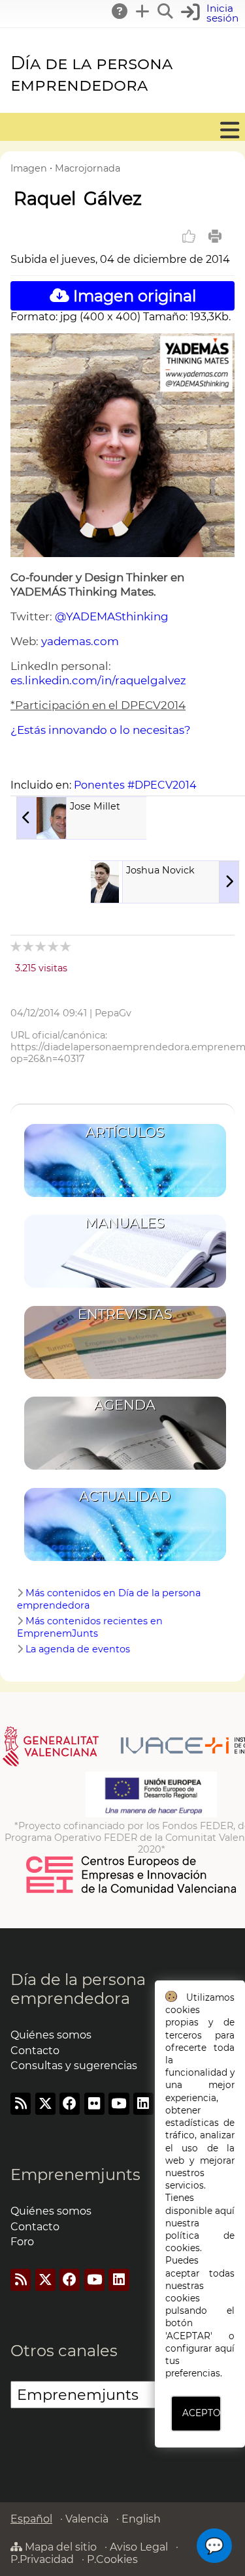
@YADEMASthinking (112, 616)
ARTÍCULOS (125, 1132)
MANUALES (125, 1223)
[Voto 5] (66, 946)
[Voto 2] (29, 946)
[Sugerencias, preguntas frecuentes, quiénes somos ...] (120, 11)
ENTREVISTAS (125, 1314)
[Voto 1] (17, 946)
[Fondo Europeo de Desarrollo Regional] (151, 1814)
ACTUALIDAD (125, 1496)
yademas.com (80, 641)
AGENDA (125, 1405)
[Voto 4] (54, 946)
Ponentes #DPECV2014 (135, 785)
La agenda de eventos (78, 1649)
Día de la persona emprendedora (91, 74)
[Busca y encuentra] (166, 11)
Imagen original (133, 296)
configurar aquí (200, 2348)
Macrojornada (88, 168)
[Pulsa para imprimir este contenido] (215, 236)
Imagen (29, 168)
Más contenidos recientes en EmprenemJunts (90, 1627)
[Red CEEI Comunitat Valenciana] (132, 1891)
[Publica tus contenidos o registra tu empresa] (143, 11)
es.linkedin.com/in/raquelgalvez (98, 680)
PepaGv (113, 1013)
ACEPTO (201, 2413)
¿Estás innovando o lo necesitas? (101, 730)
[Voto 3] (41, 946)
